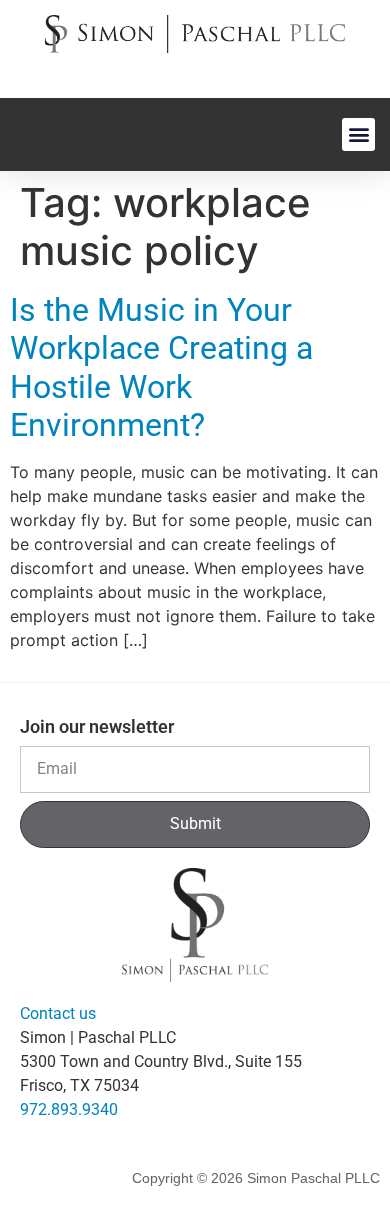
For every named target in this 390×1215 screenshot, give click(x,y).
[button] (358, 134)
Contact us (58, 1013)
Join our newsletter (97, 727)
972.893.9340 (69, 1109)
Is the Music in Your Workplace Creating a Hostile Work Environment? (161, 367)
